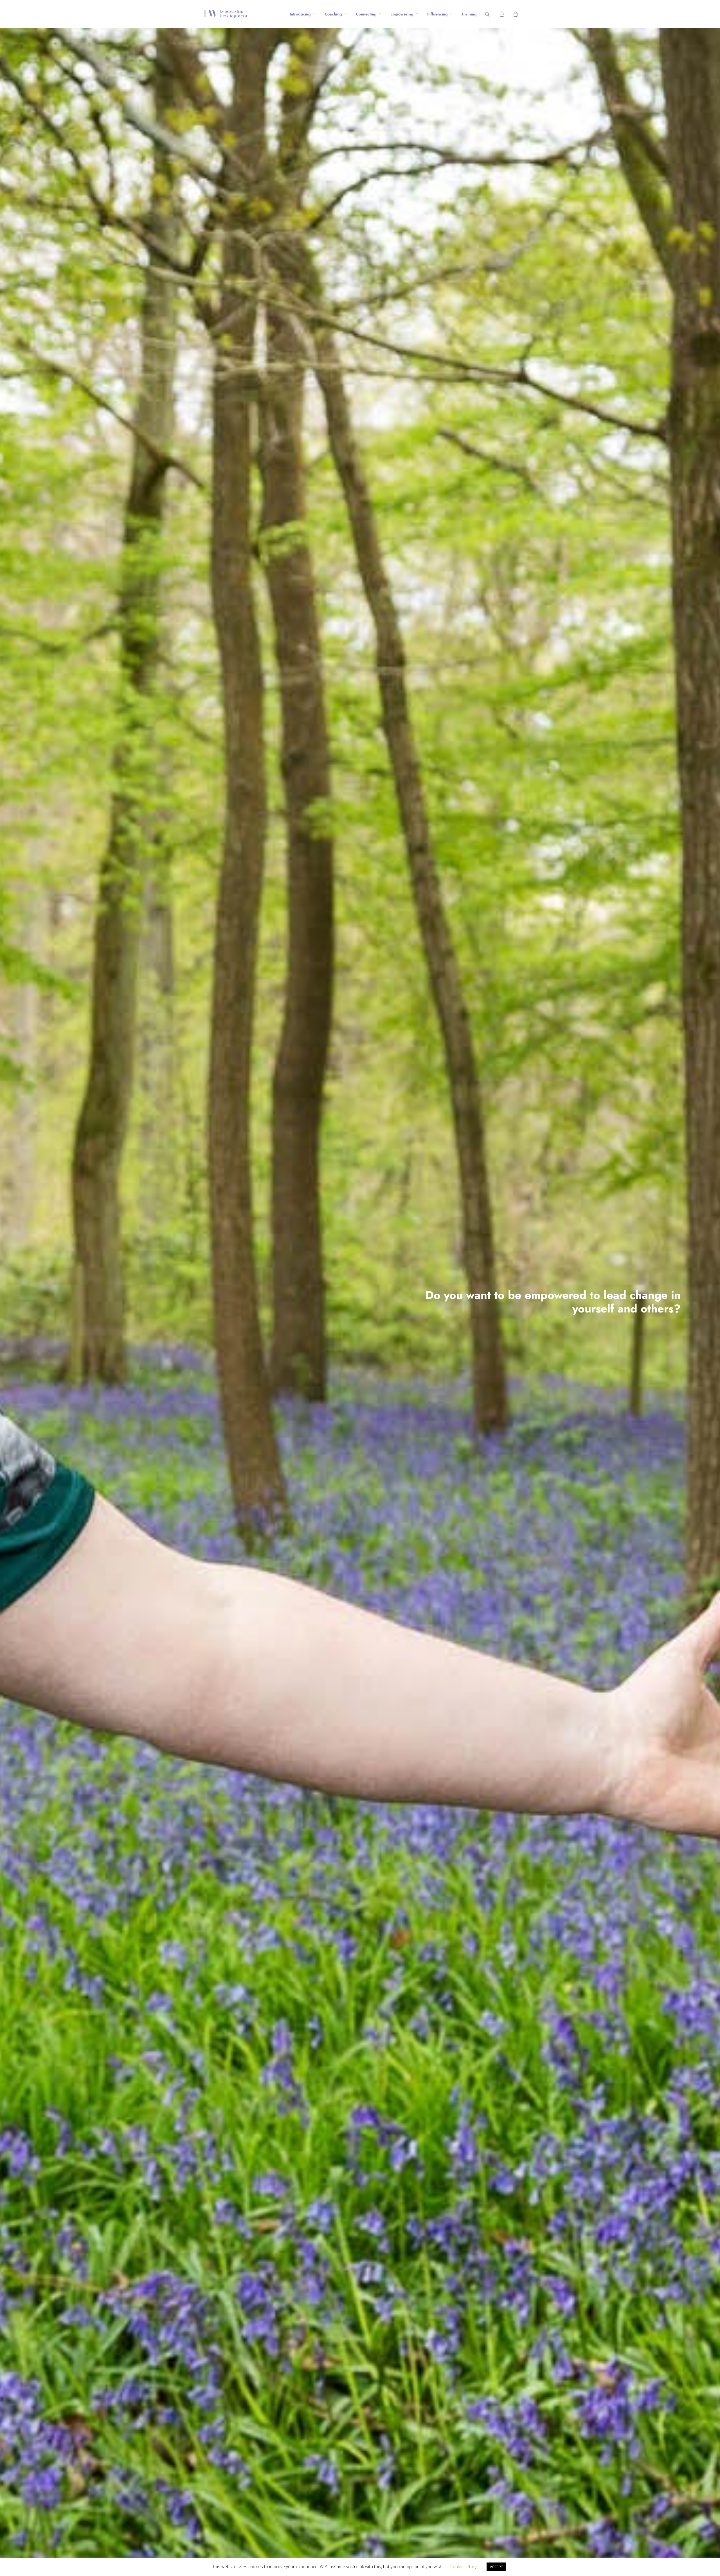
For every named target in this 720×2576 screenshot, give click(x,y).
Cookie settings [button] (465, 2566)
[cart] (515, 14)
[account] (504, 14)
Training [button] (469, 14)
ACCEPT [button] (496, 2567)
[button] (491, 14)
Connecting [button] (366, 14)
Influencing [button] (437, 14)
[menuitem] (302, 14)
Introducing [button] (300, 14)
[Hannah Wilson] (226, 14)
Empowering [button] (402, 14)
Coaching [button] (333, 14)
